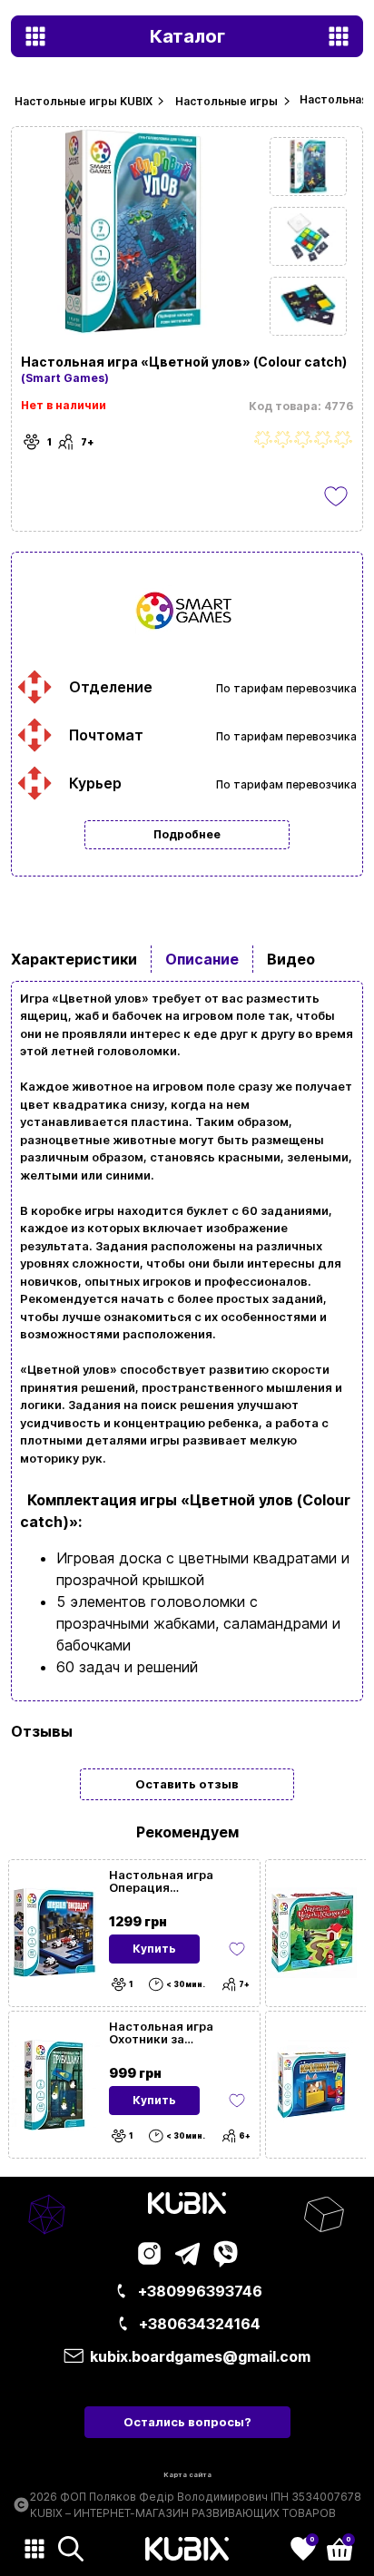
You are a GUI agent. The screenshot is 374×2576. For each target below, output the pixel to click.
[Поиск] (71, 2549)
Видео (291, 959)
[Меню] (34, 2549)
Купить (154, 1949)
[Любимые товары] (237, 1949)
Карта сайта (187, 2475)
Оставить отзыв (187, 1784)
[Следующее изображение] (308, 167)
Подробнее (187, 834)
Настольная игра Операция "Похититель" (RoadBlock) (161, 1881)
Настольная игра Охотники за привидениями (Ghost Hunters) (176, 2032)
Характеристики (74, 959)
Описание (202, 959)
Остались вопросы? (187, 2422)
